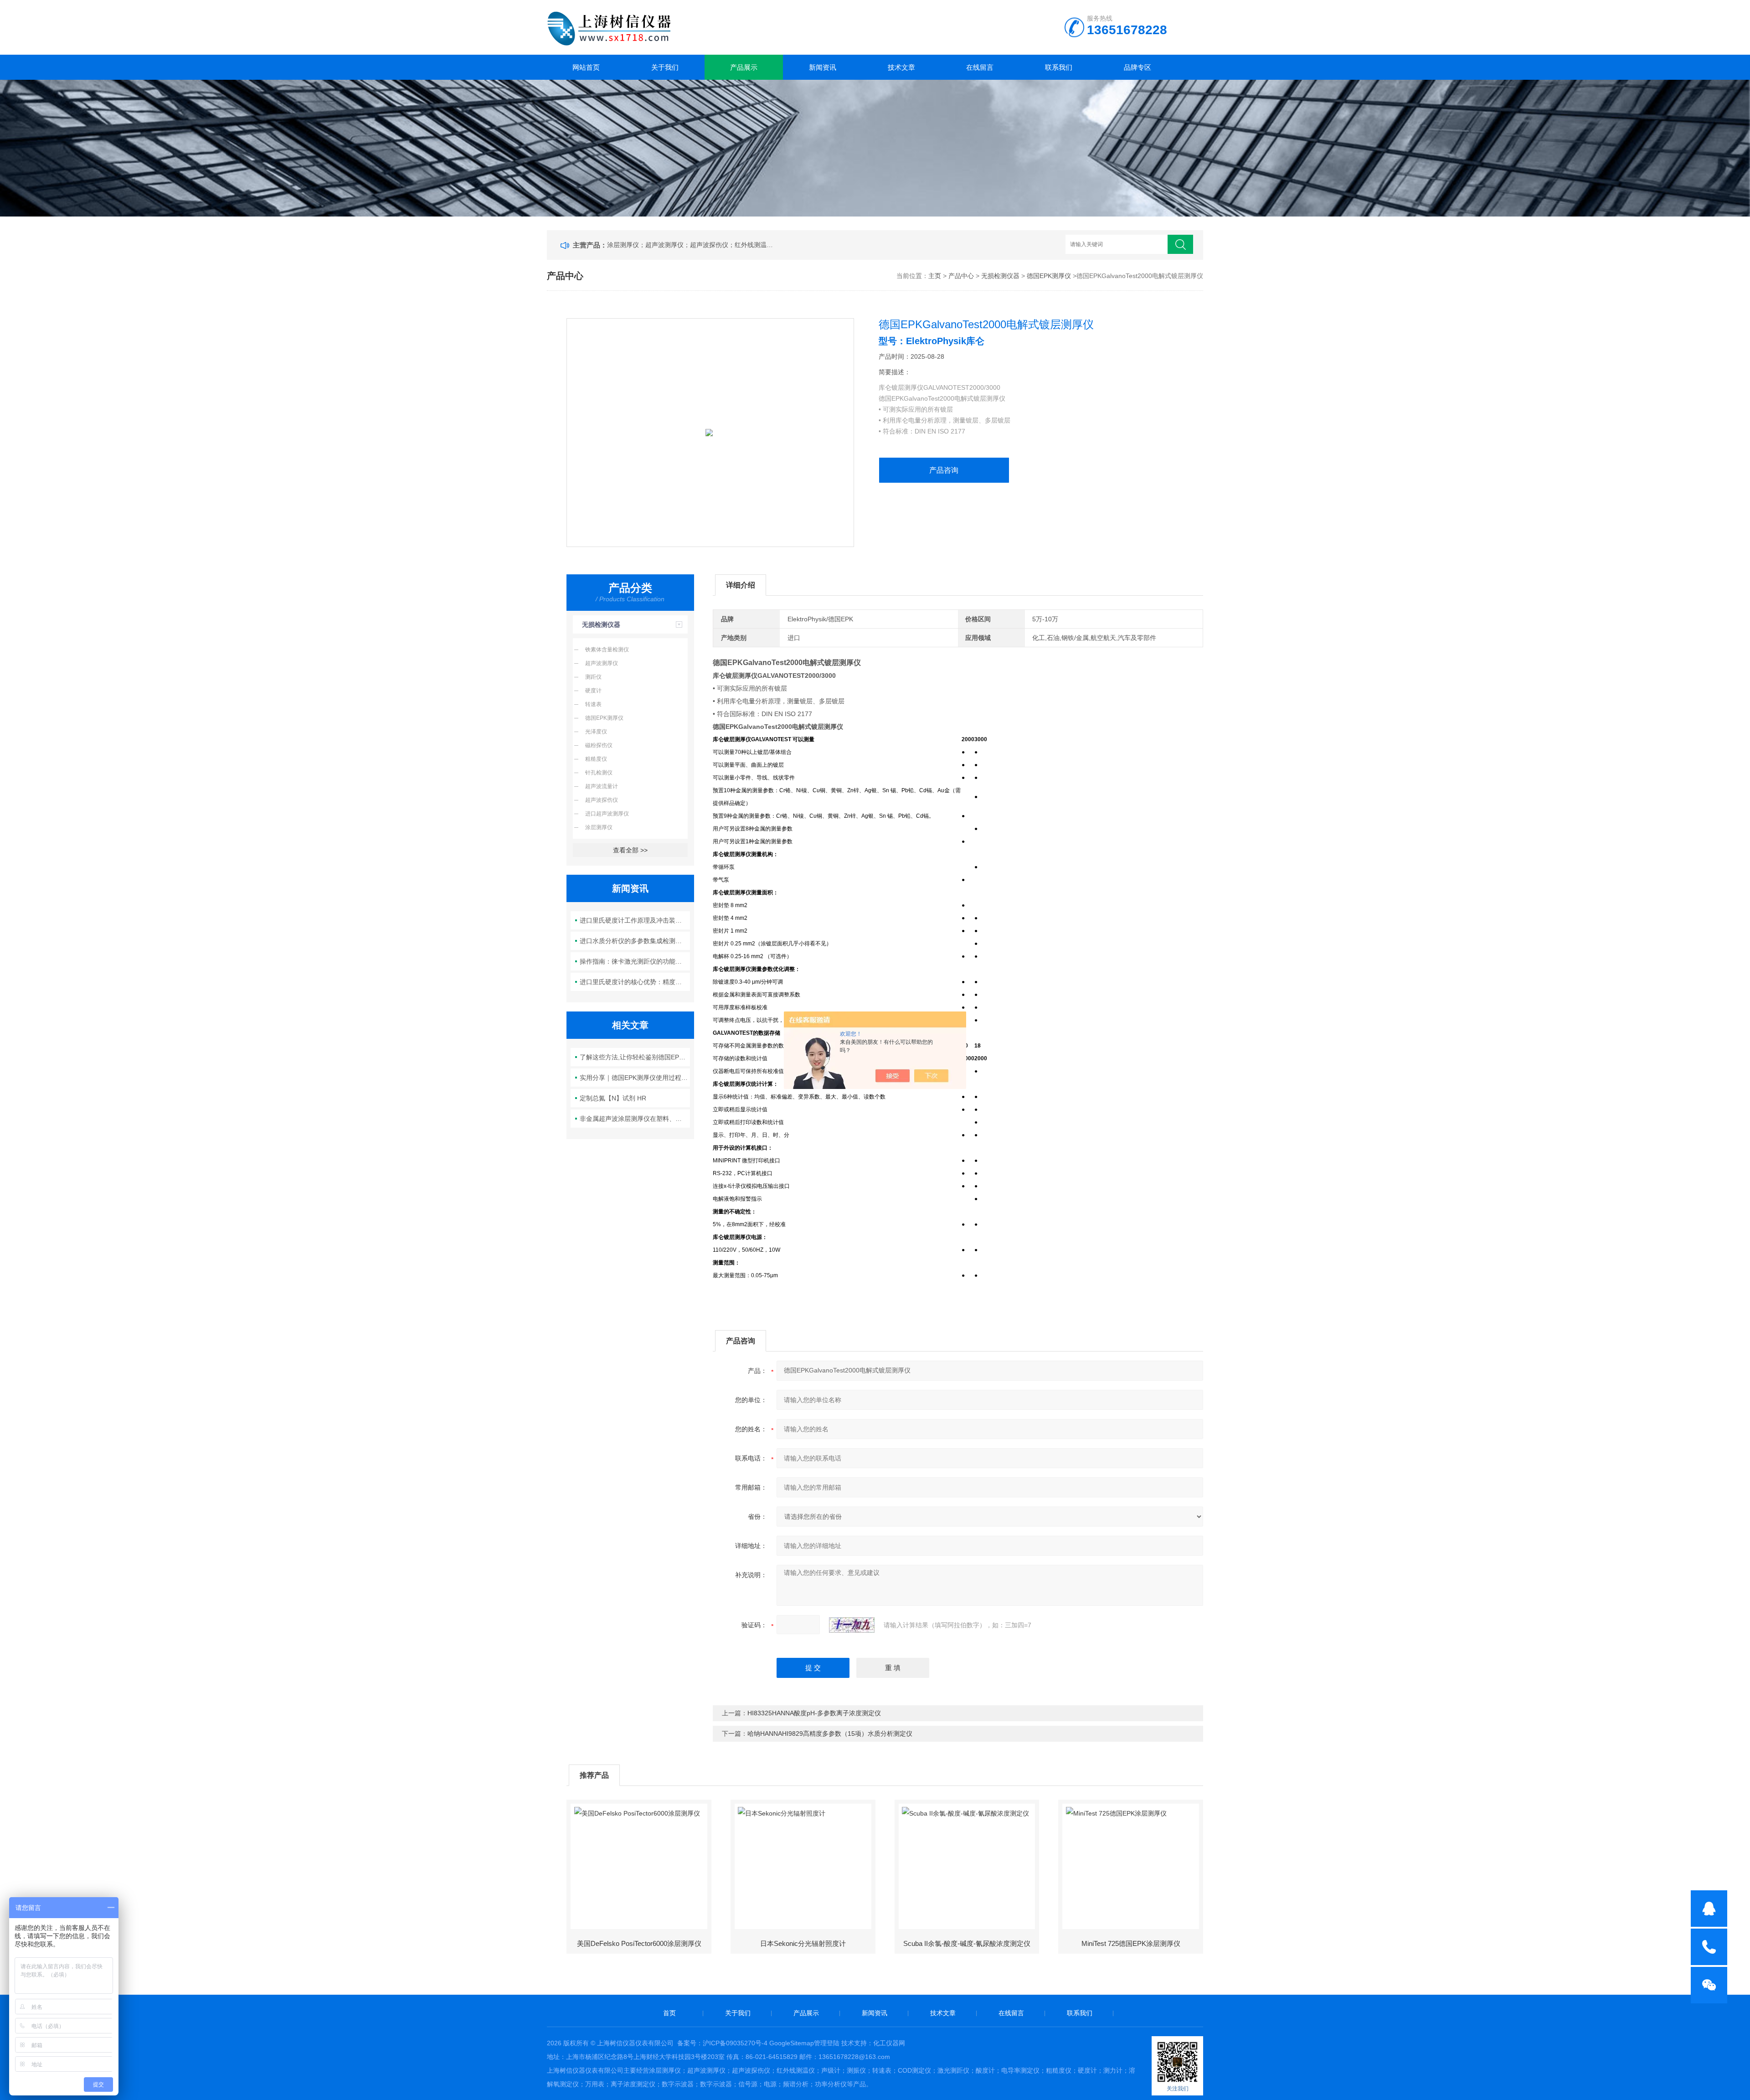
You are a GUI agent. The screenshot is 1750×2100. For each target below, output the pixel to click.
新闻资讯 (823, 67)
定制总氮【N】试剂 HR (613, 1098)
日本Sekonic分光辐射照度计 (803, 1943)
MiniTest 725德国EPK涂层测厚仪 (1131, 1943)
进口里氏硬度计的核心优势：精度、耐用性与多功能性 (635, 982)
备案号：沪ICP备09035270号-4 (722, 2043)
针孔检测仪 (599, 773)
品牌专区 (1137, 67)
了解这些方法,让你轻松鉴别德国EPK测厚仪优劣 (635, 1057)
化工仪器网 (889, 2043)
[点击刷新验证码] (852, 1625)
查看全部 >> (630, 850)
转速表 (593, 704)
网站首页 (586, 67)
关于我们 (665, 67)
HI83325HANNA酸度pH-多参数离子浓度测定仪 (814, 1713)
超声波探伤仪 (602, 800)
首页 (669, 2013)
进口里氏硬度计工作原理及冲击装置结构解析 (635, 920)
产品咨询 (944, 470)
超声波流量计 (602, 786)
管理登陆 (827, 2043)
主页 (935, 276)
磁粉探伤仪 (599, 745)
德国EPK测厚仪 (1049, 276)
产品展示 (744, 67)
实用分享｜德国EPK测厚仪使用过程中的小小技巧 (635, 1078)
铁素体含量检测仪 (607, 650)
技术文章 (901, 67)
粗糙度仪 (596, 759)
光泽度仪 (596, 732)
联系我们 (1059, 67)
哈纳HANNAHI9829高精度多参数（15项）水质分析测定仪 (830, 1734)
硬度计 (593, 691)
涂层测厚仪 (599, 827)
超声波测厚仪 (602, 663)
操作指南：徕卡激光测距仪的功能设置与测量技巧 (635, 961)
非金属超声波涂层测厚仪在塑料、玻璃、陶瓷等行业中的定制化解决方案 (635, 1119)
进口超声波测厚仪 (607, 814)
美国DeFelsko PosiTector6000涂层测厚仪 (639, 1943)
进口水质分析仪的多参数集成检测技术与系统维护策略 (635, 941)
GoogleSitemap (792, 2043)
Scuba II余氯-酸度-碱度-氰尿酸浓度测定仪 (967, 1943)
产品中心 (961, 276)
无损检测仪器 (1000, 276)
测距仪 (593, 677)
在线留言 (980, 67)
